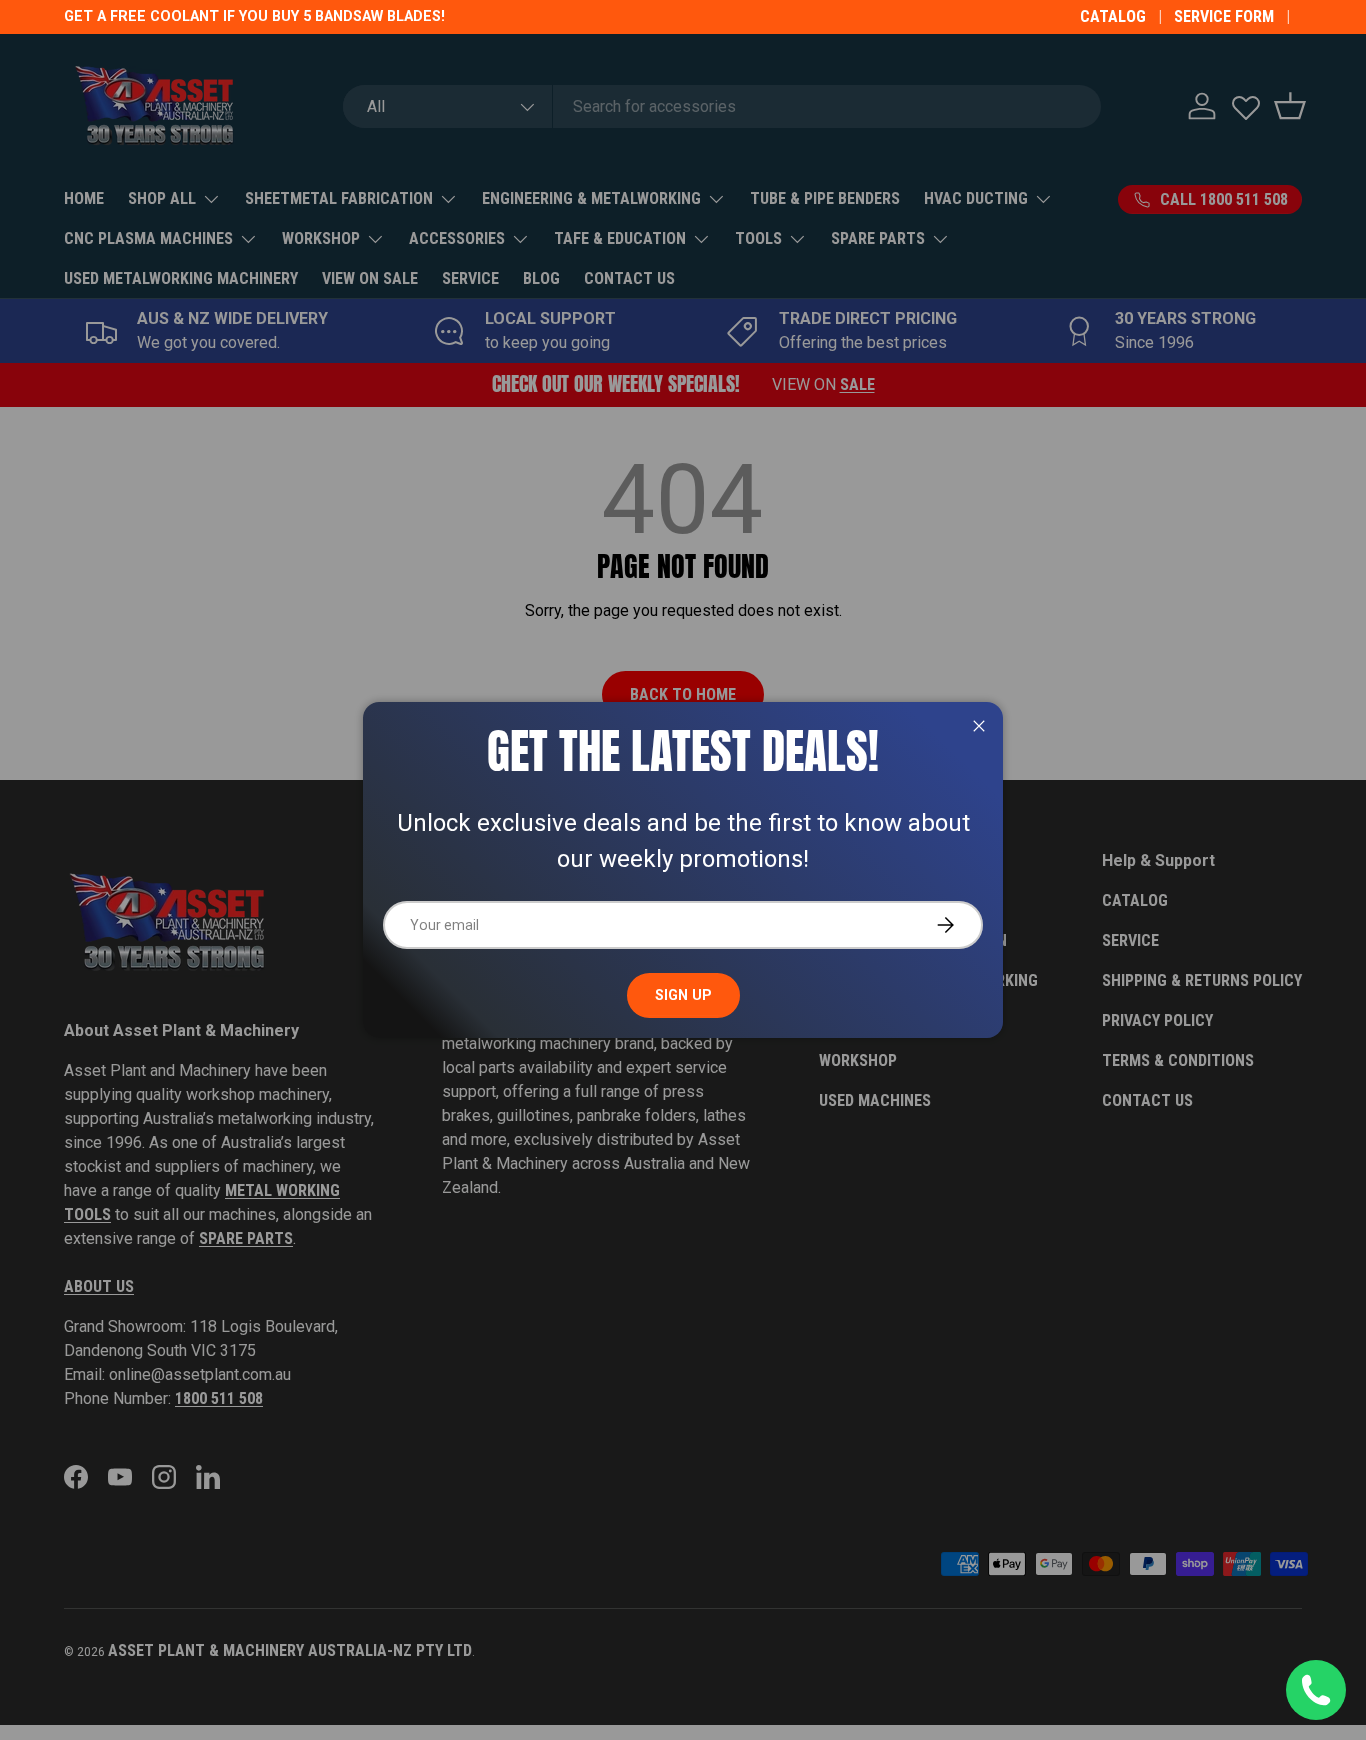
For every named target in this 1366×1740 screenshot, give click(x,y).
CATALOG (1113, 16)
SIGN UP (683, 995)
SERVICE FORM (1224, 16)
